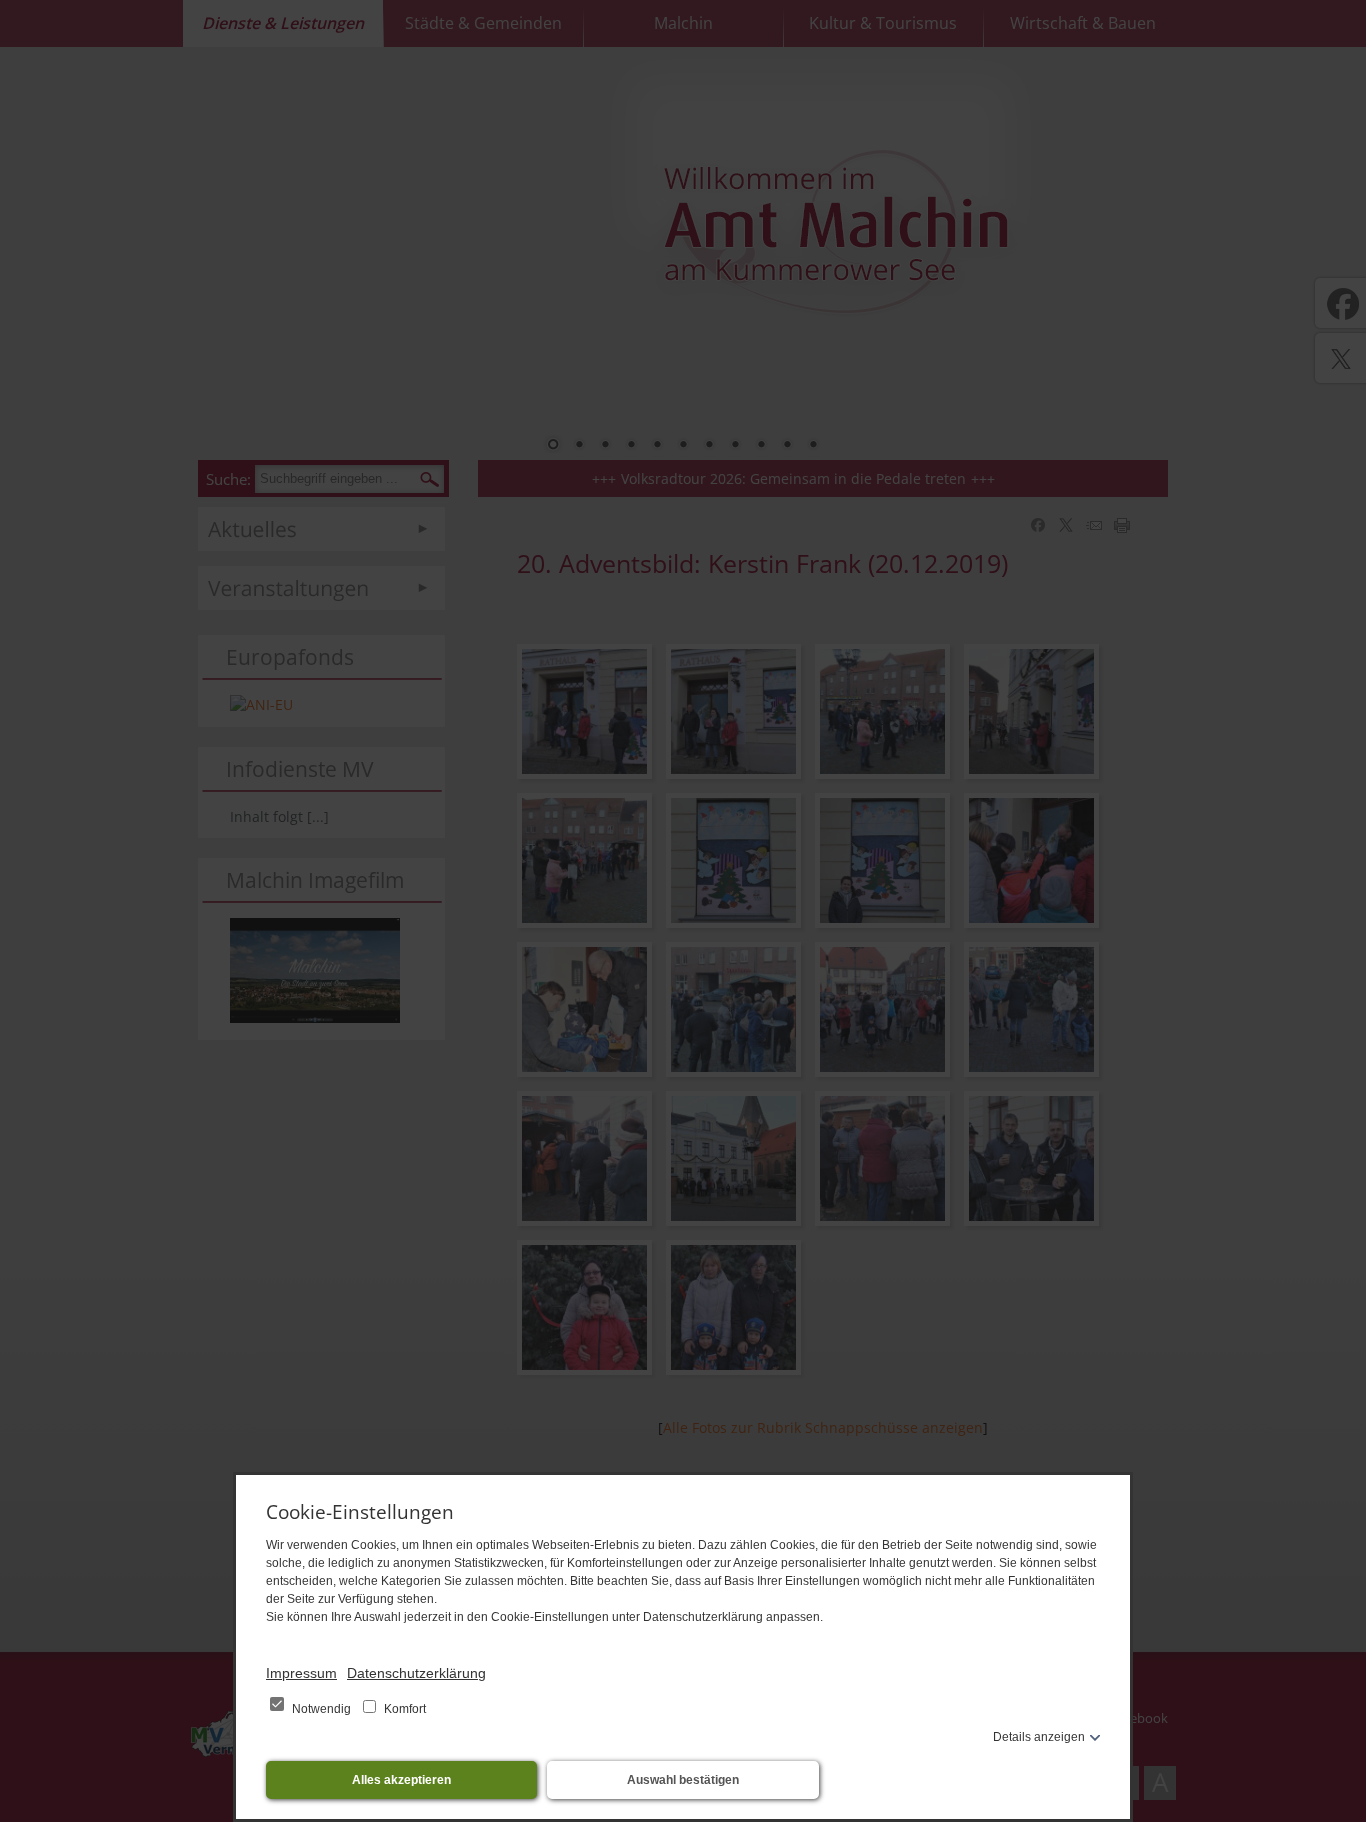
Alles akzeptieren (401, 1780)
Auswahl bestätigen (683, 1780)
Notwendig (321, 1709)
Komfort (403, 1709)
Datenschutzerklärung (416, 1673)
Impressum (301, 1673)
